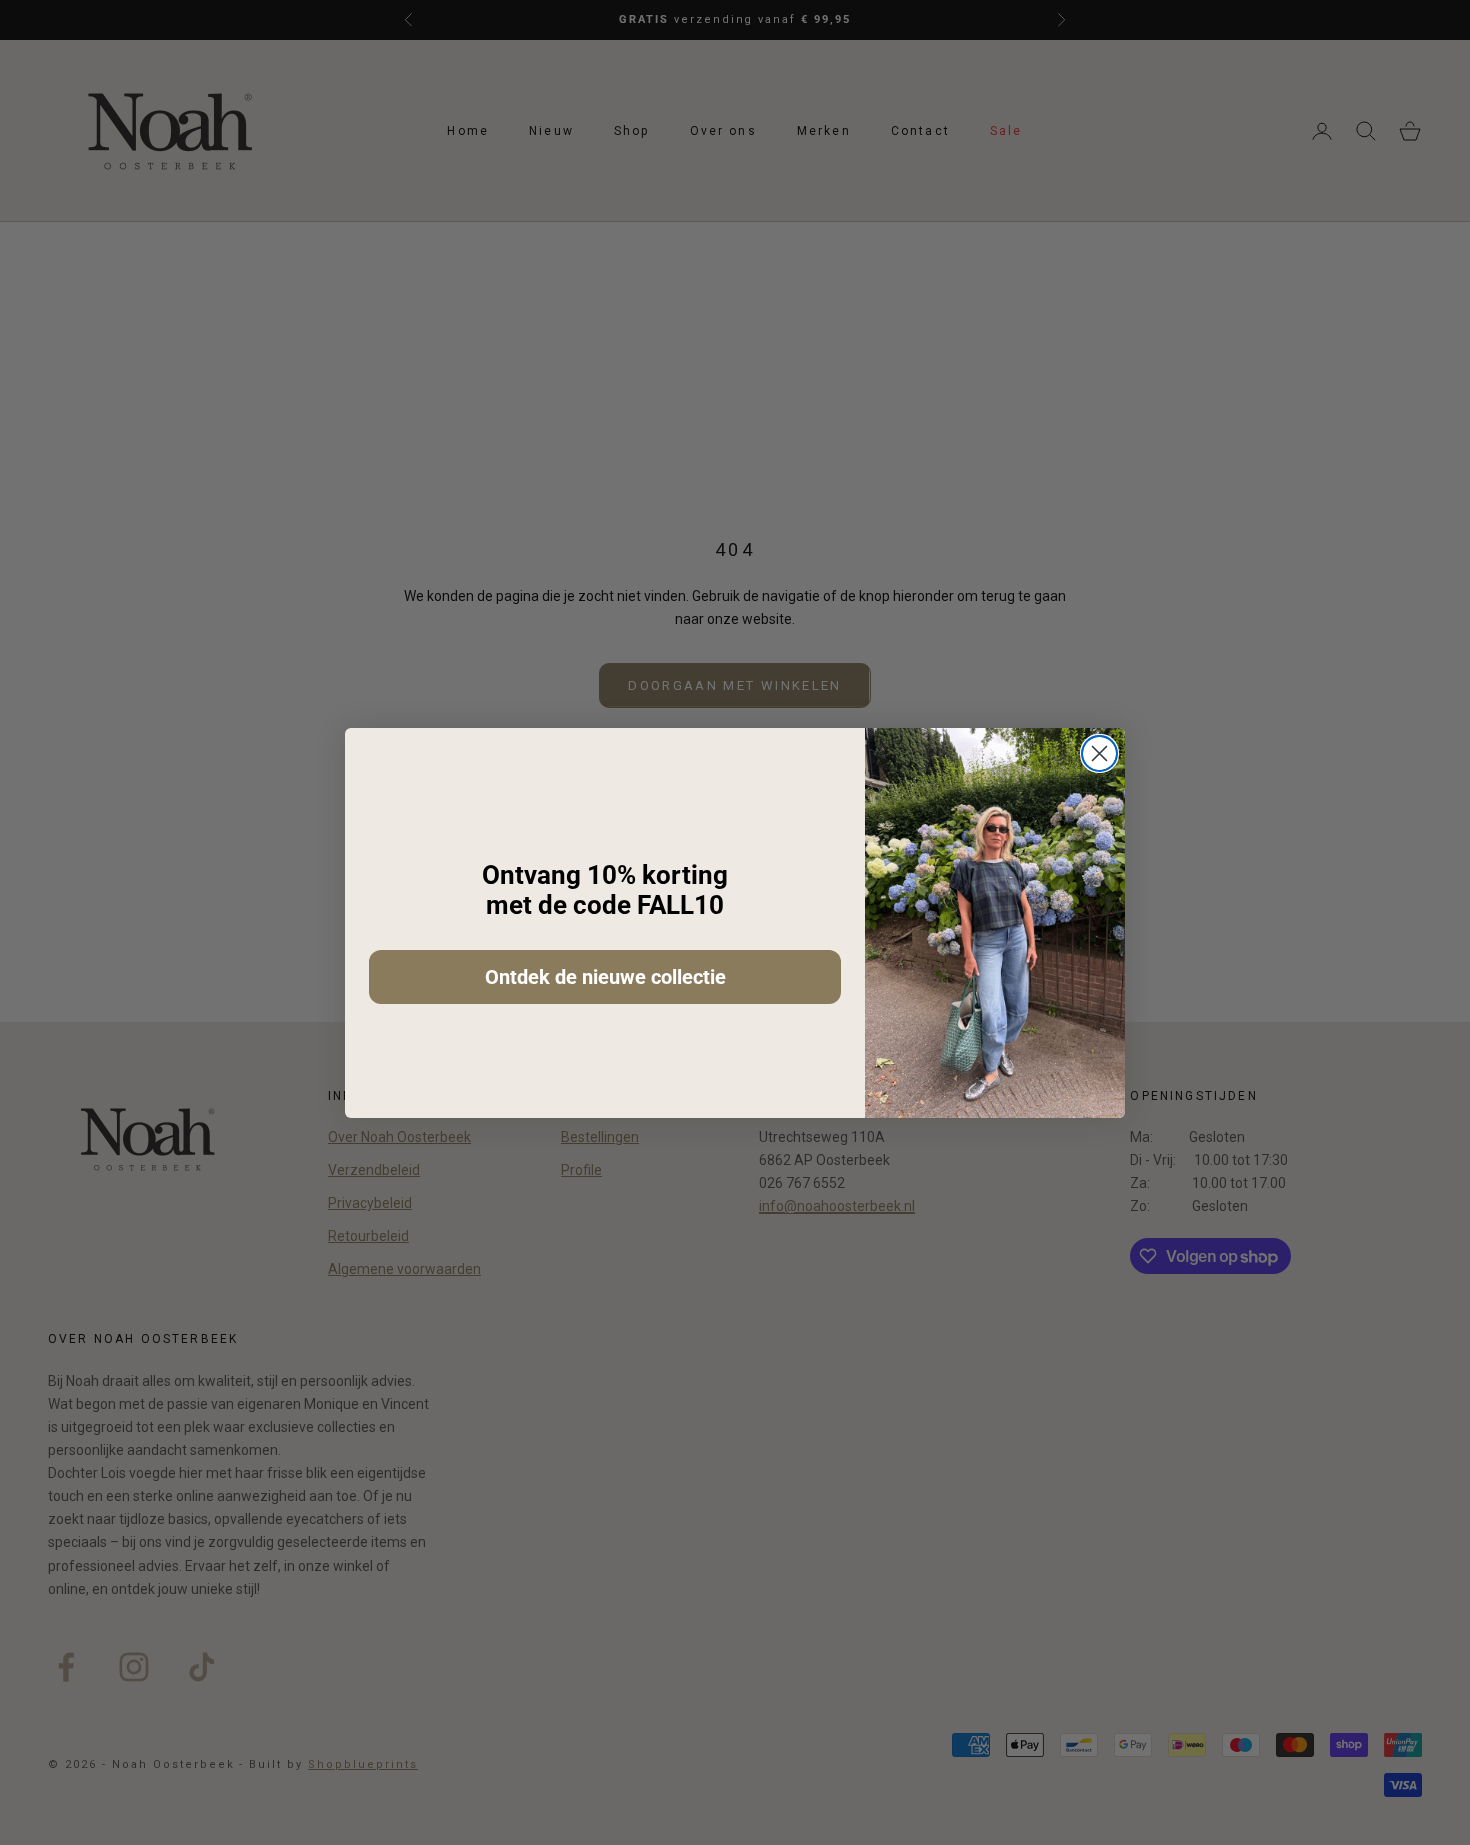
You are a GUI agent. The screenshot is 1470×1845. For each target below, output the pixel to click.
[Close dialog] (1099, 753)
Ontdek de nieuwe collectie (605, 977)
